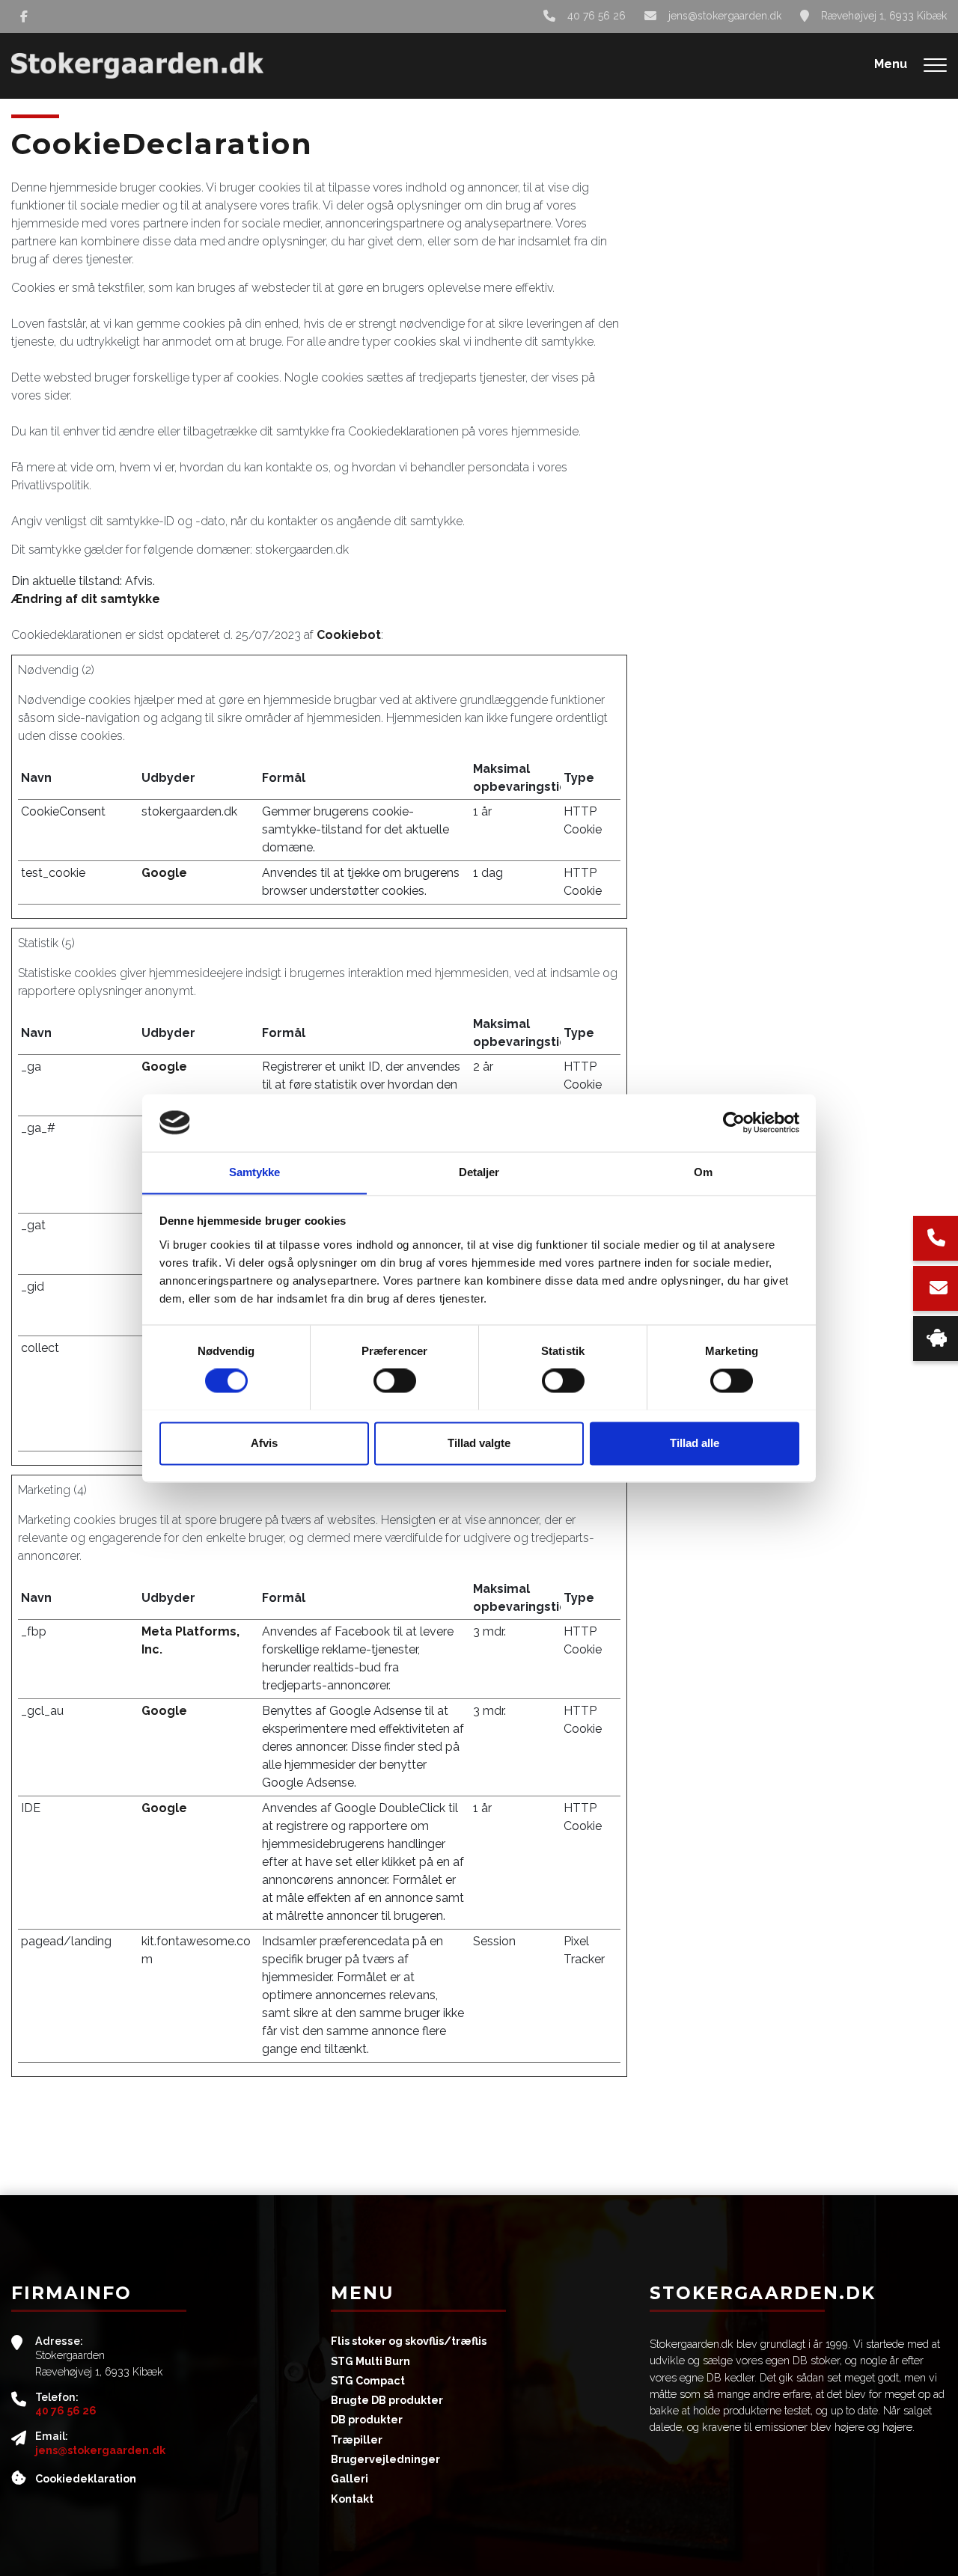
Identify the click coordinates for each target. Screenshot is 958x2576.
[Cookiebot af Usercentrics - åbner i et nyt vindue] (734, 1122)
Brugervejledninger (385, 2459)
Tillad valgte (479, 1443)
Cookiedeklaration (86, 2479)
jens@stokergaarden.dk (725, 16)
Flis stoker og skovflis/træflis (409, 2341)
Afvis (264, 1443)
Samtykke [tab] (255, 1172)
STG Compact (368, 2381)
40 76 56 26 (597, 16)
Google (164, 873)
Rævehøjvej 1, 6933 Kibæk (884, 16)
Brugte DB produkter (387, 2400)
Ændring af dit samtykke (86, 599)
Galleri (350, 2479)
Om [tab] (703, 1172)
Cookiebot (349, 635)
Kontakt (352, 2499)
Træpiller (357, 2440)
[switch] (395, 1380)
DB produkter (367, 2420)
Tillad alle (695, 1443)
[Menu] (935, 66)
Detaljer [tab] (479, 1172)
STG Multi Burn (370, 2361)
